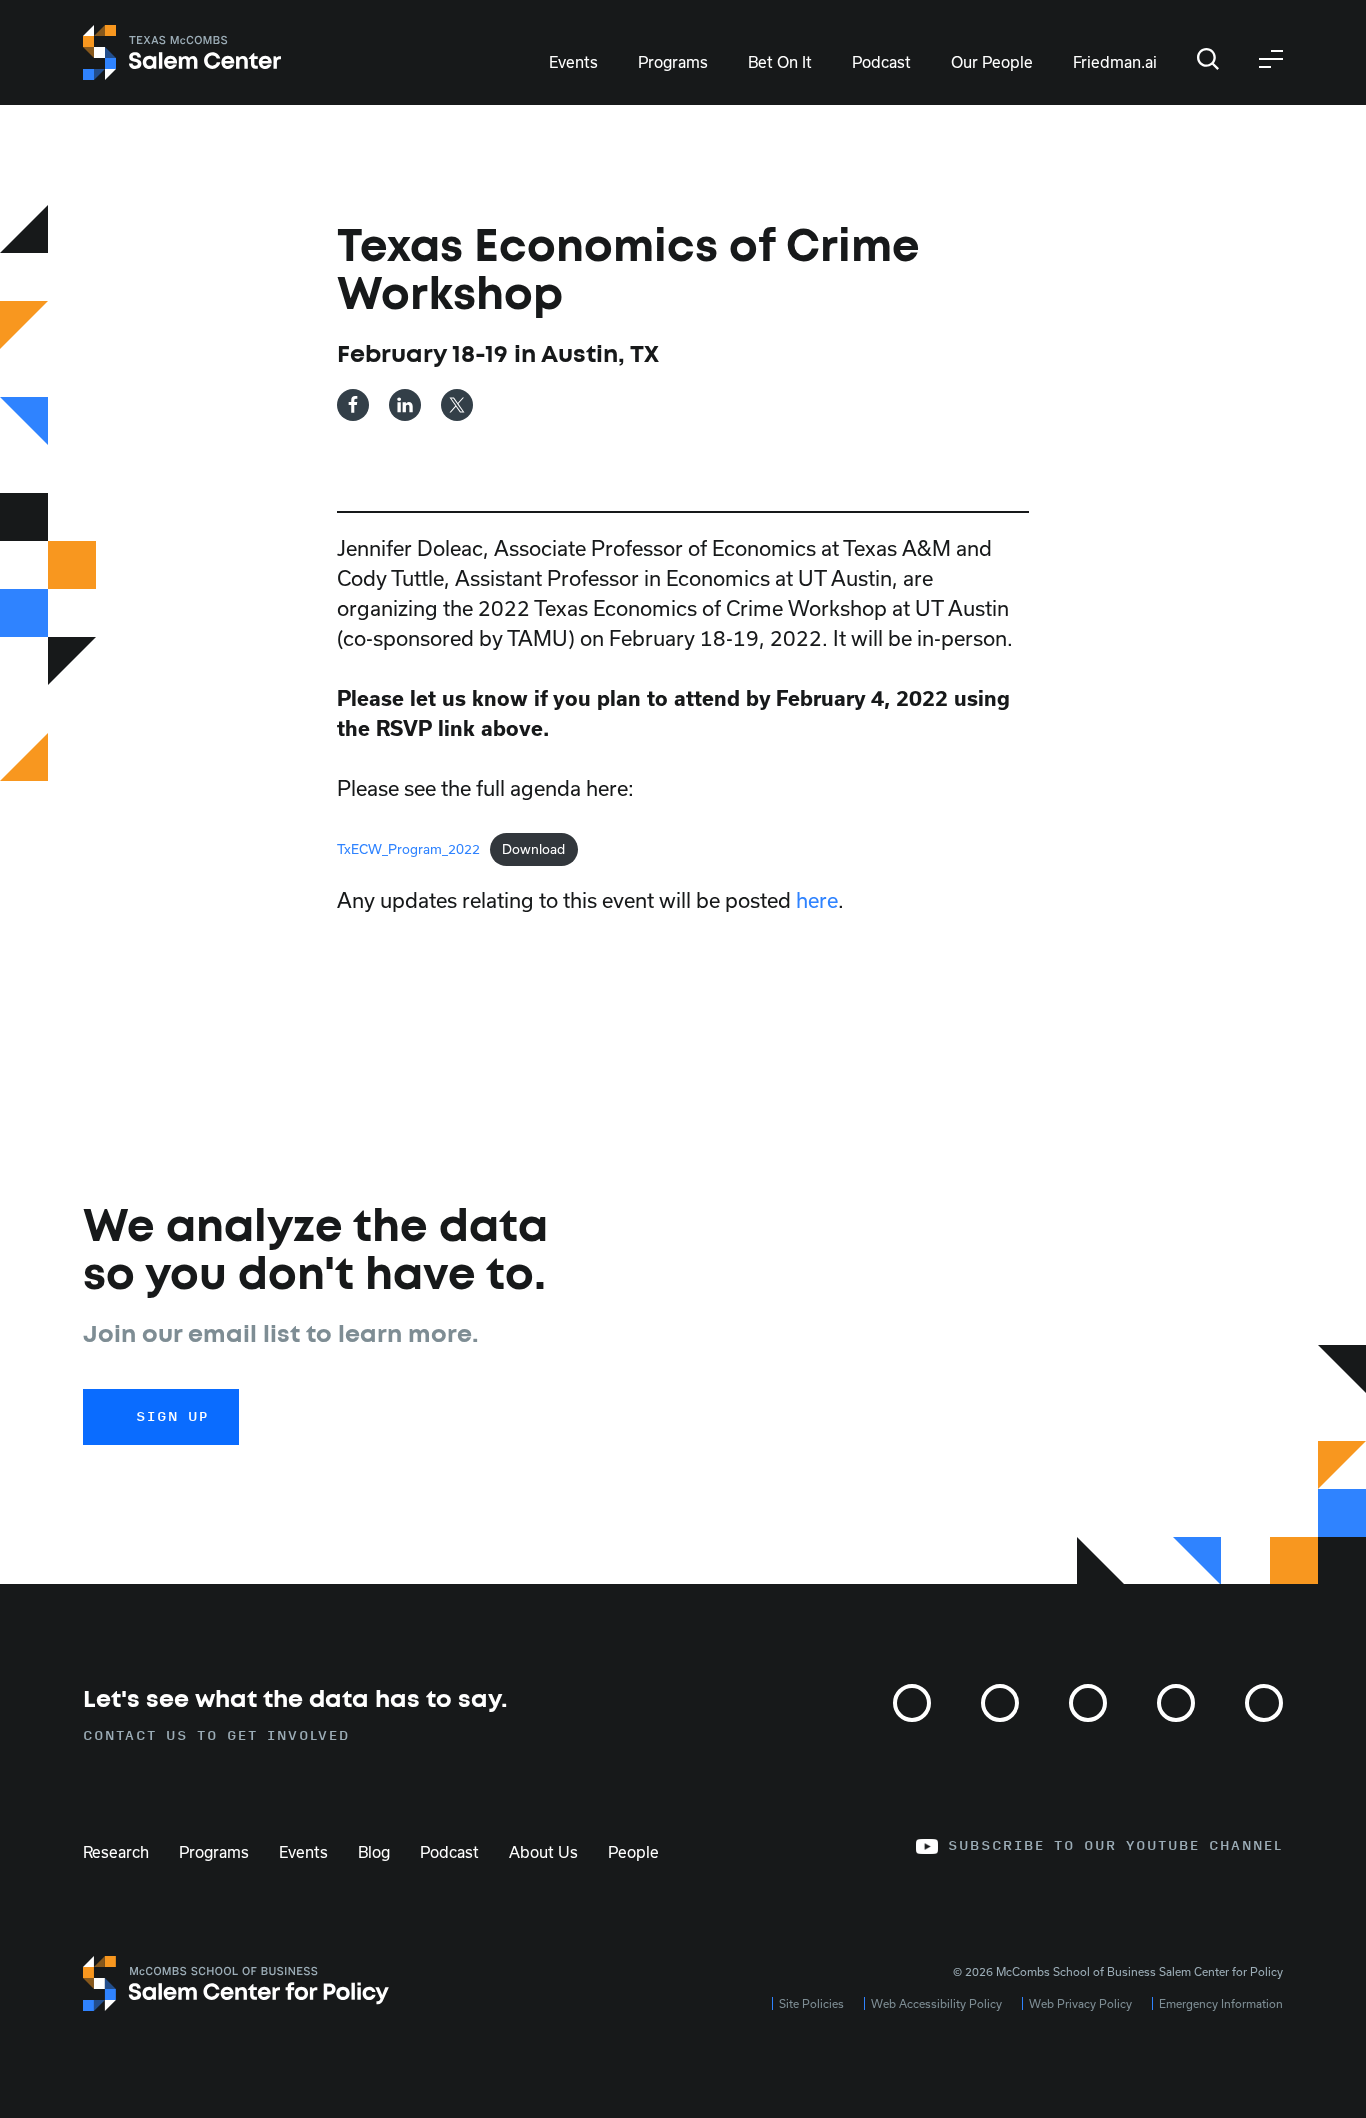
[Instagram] (912, 1703)
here (817, 900)
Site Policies (811, 2003)
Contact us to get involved (216, 1736)
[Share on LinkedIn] (405, 405)
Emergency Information (1221, 2003)
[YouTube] (1264, 1703)
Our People (992, 62)
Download (533, 849)
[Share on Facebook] (353, 405)
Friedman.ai (1115, 62)
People (633, 1852)
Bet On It (780, 62)
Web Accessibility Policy (936, 2003)
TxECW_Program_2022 (408, 849)
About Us (543, 1852)
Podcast (881, 62)
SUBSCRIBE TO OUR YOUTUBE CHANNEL (1115, 1846)
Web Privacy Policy (1080, 2003)
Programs (673, 62)
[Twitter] (1000, 1703)
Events (573, 62)
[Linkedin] (1176, 1703)
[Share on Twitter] (457, 405)
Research (116, 1852)
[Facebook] (1088, 1703)
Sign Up (172, 1417)
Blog (374, 1852)
